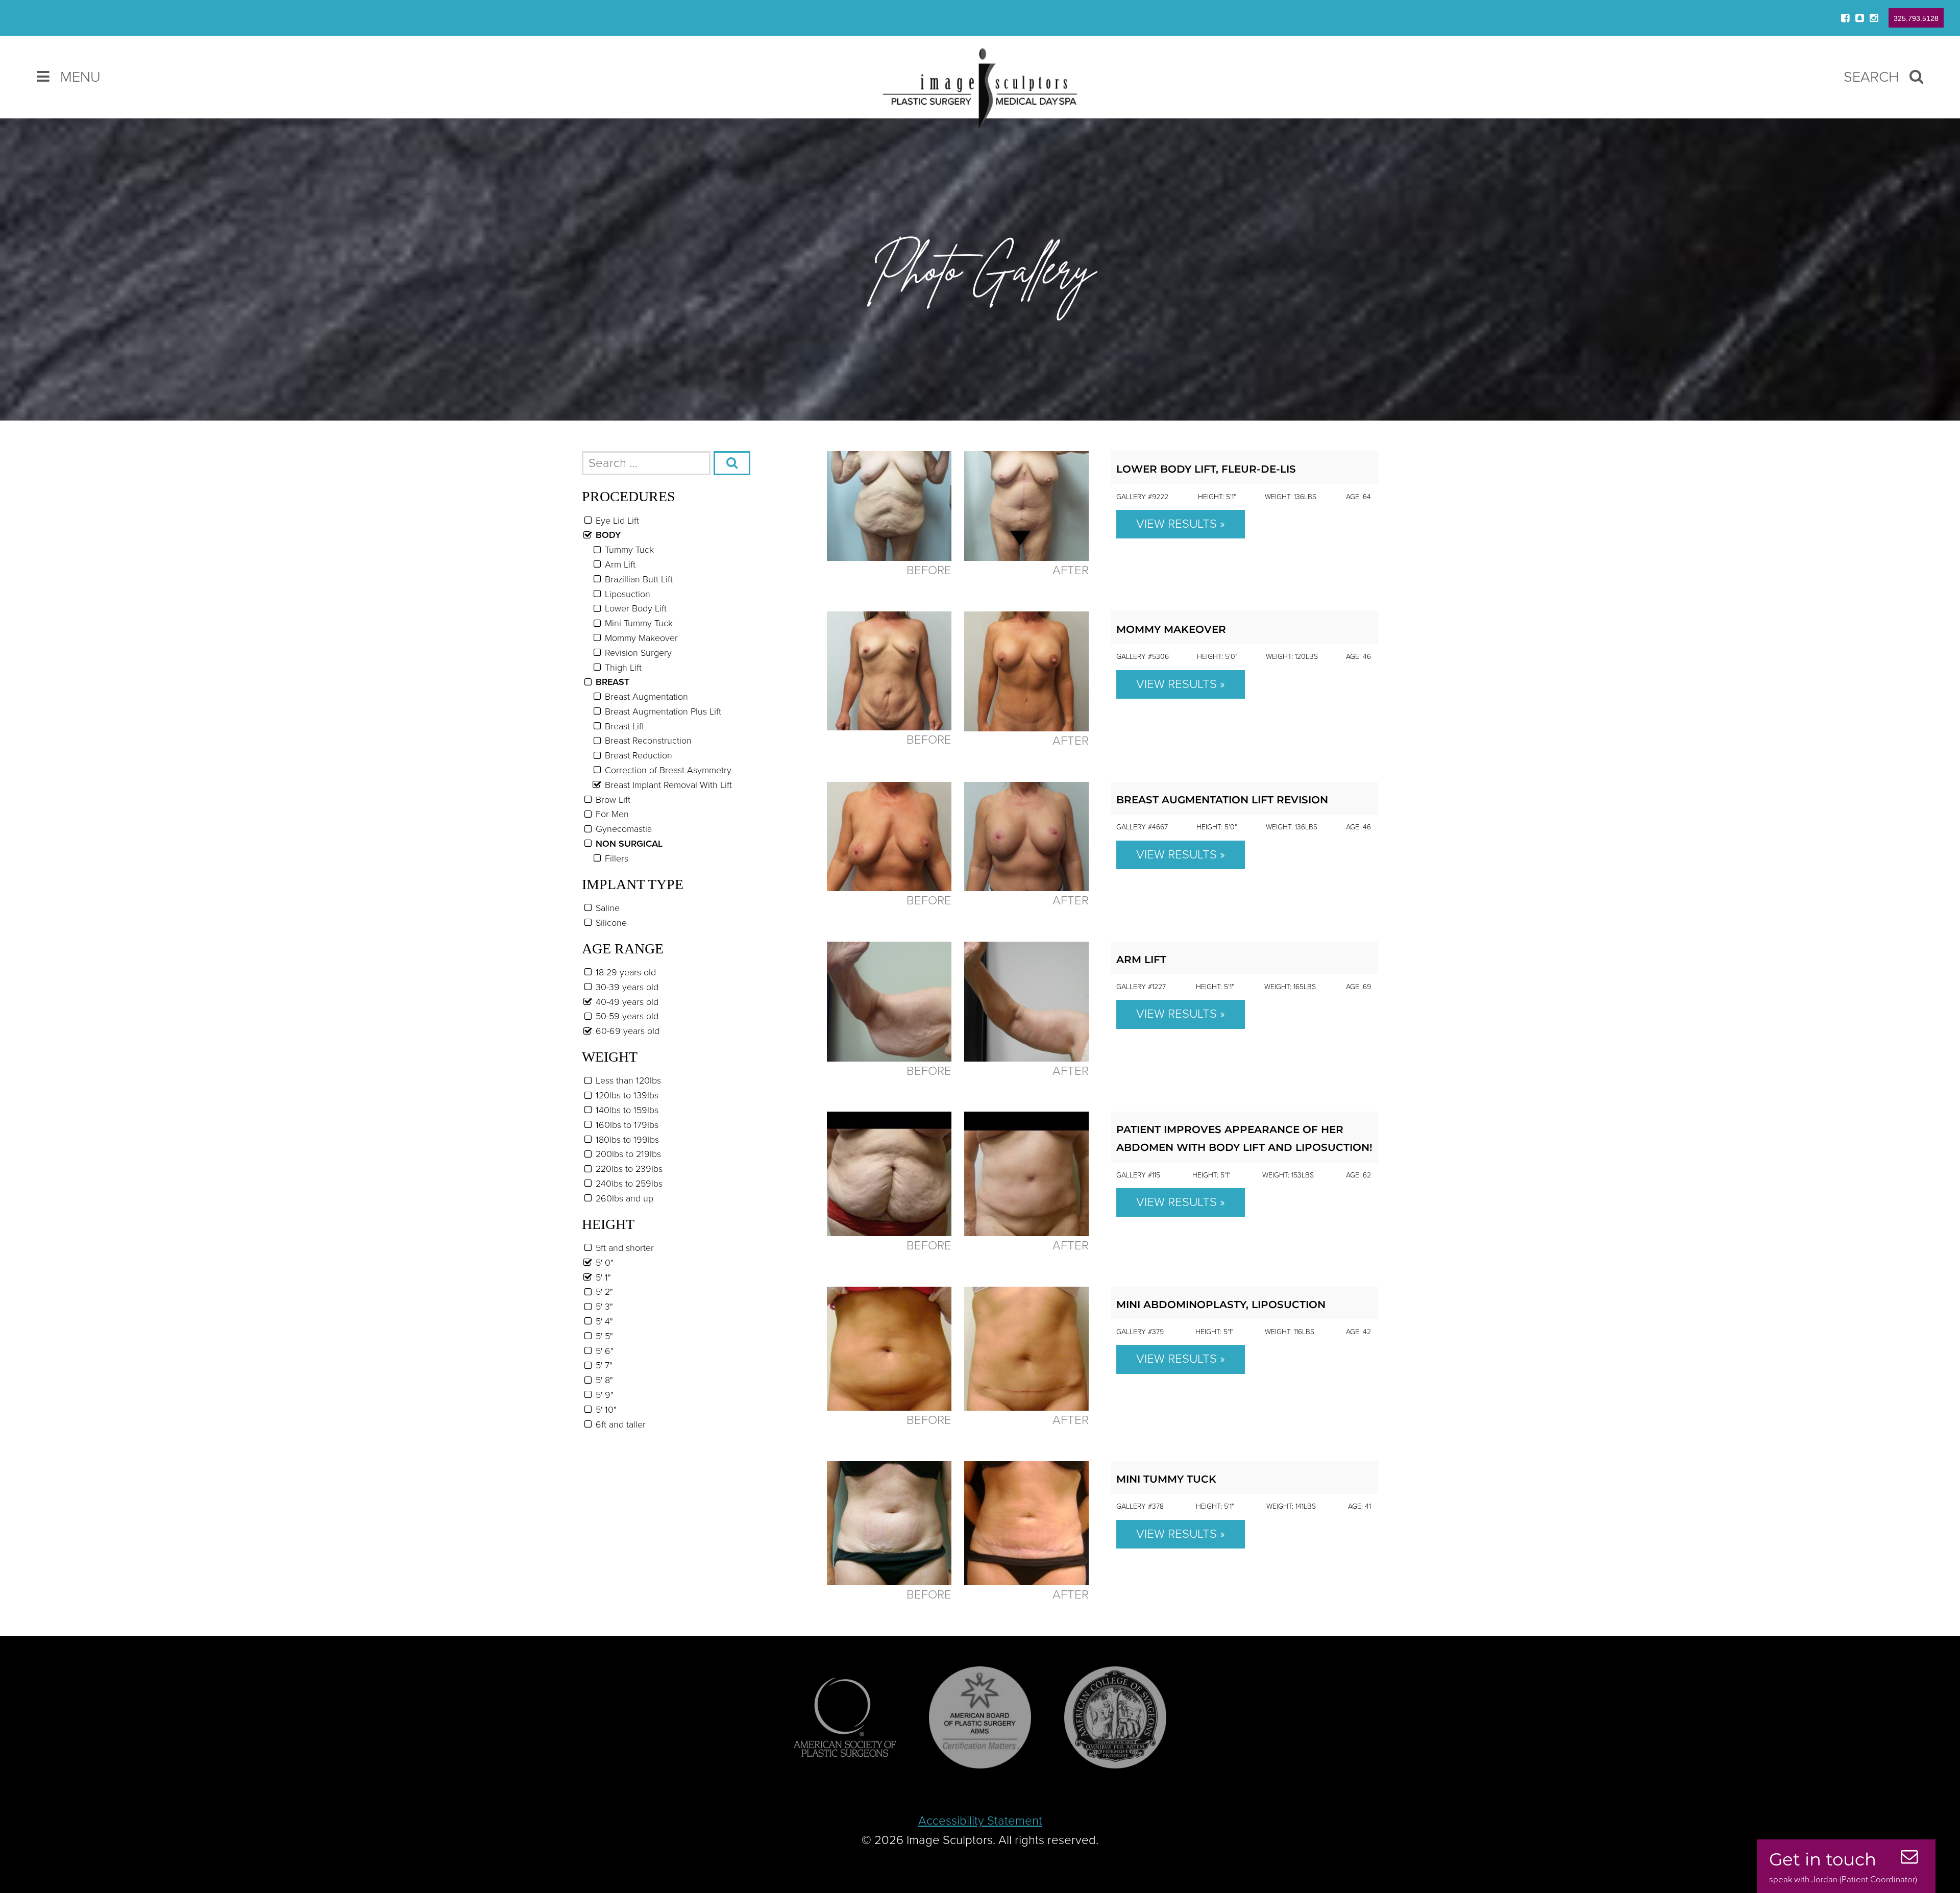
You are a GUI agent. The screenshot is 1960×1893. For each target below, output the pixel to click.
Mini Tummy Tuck (1166, 1479)
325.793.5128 (1916, 18)
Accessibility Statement (980, 1821)
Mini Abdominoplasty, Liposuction (1221, 1305)
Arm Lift (1141, 960)
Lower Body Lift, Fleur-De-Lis (1206, 469)
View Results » (1181, 524)
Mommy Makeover (1171, 629)
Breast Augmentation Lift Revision (1222, 800)
